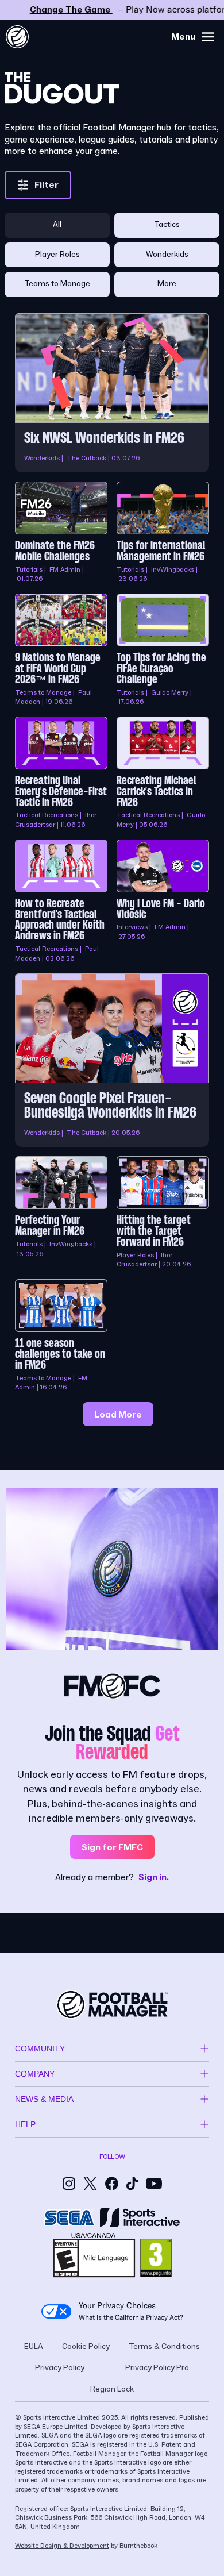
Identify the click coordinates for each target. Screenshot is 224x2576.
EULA (34, 2347)
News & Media (44, 2099)
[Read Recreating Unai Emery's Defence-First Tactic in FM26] (61, 773)
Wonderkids (167, 255)
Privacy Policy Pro (157, 2368)
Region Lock (112, 2389)
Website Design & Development (62, 2546)
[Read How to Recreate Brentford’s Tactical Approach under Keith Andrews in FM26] (61, 902)
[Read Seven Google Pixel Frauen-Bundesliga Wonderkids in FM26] (112, 1060)
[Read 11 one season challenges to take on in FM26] (61, 1336)
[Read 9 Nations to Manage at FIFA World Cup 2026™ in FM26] (61, 650)
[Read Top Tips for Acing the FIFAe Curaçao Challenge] (163, 650)
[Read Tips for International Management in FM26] (163, 533)
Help (25, 2124)
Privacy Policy (60, 2368)
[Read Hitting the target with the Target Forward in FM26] (163, 1213)
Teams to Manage (57, 284)
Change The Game (112, 10)
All (57, 225)
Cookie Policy (86, 2347)
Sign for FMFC (112, 1847)
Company (35, 2074)
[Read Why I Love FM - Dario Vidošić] (163, 902)
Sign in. (154, 1877)
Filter (47, 185)
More (167, 284)
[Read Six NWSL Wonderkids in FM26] (112, 393)
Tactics (167, 225)
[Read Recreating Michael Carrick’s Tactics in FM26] (163, 773)
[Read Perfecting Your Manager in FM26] (61, 1213)
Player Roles (57, 255)
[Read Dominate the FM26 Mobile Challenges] (61, 533)
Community (40, 2049)
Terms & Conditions (164, 2347)
